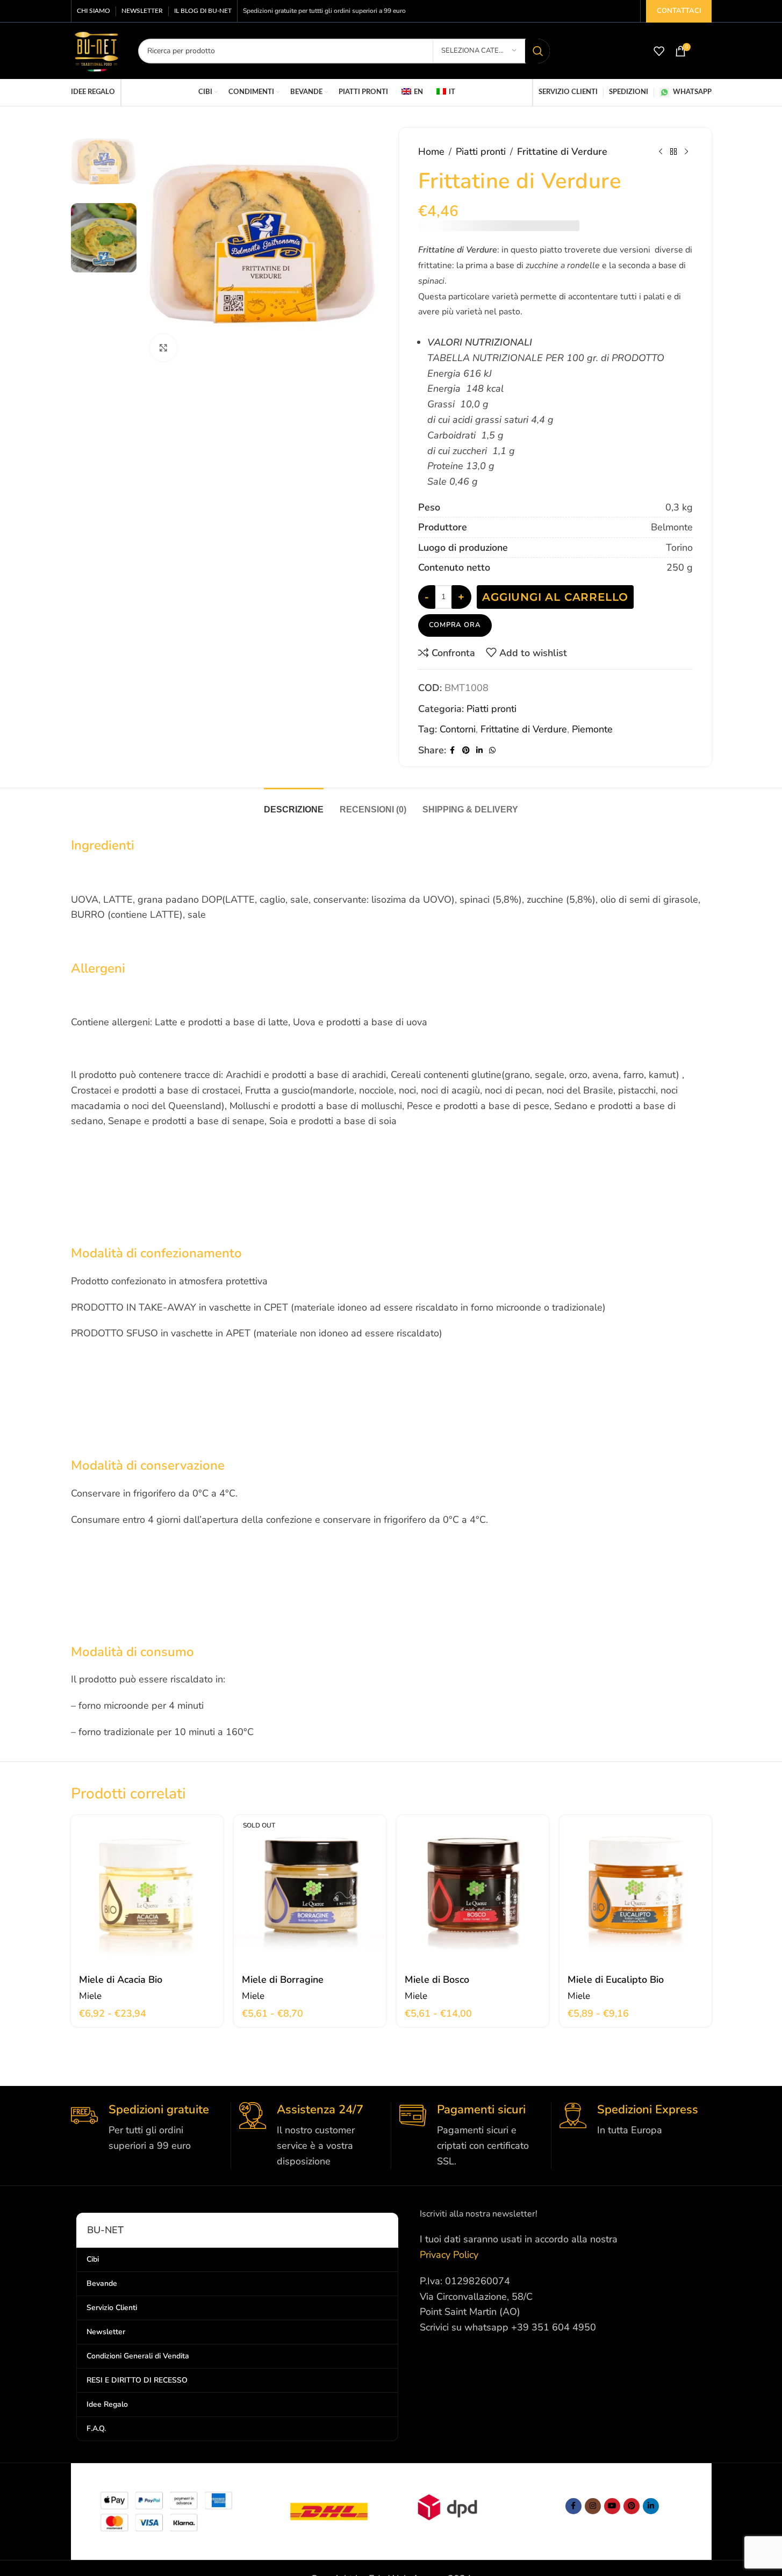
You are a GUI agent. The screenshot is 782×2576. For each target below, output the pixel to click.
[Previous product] (661, 152)
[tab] (294, 793)
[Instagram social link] (593, 2495)
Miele (90, 1985)
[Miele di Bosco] (473, 1880)
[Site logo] (96, 50)
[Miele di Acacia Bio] (147, 1880)
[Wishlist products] (659, 51)
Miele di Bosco (437, 1969)
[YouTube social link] (612, 2495)
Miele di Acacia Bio (121, 1969)
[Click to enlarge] (163, 348)
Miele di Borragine (283, 1969)
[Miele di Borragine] (310, 1880)
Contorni (458, 718)
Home (431, 152)
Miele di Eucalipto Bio (616, 1969)
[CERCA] (537, 51)
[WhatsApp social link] (492, 740)
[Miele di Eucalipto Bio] (636, 1880)
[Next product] (686, 152)
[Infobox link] (147, 2117)
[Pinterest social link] (466, 740)
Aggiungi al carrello (555, 586)
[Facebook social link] (453, 740)
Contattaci (679, 11)
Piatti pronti (481, 152)
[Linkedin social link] (479, 740)
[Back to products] (673, 152)
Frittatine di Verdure (524, 718)
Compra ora (455, 614)
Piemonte (592, 718)
